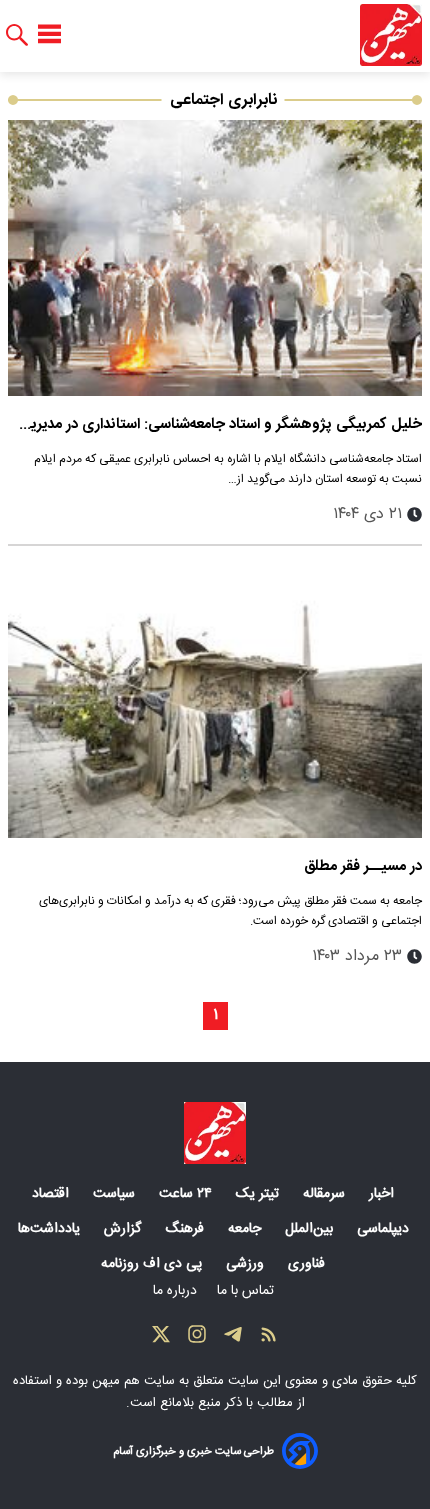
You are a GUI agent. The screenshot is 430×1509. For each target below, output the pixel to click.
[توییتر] (161, 1339)
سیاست (116, 1194)
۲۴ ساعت (187, 1194)
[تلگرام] (233, 1339)
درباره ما (177, 1291)
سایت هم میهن (133, 1381)
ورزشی (247, 1264)
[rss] (269, 1339)
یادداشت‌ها (51, 1229)
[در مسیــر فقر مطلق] (215, 700)
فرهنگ (186, 1229)
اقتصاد (52, 1194)
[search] (17, 35)
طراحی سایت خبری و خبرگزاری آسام (193, 1451)
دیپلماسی (385, 1229)
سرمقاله (326, 1194)
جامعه (246, 1229)
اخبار (383, 1194)
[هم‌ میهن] (215, 1133)
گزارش (124, 1229)
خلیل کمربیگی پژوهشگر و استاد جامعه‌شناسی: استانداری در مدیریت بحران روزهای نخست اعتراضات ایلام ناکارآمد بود (218, 424)
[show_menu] (49, 35)
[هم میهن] (391, 35)
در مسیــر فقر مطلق (363, 866)
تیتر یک (259, 1194)
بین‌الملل (311, 1229)
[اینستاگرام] (197, 1339)
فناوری (308, 1264)
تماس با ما (247, 1291)
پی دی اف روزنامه (153, 1264)
